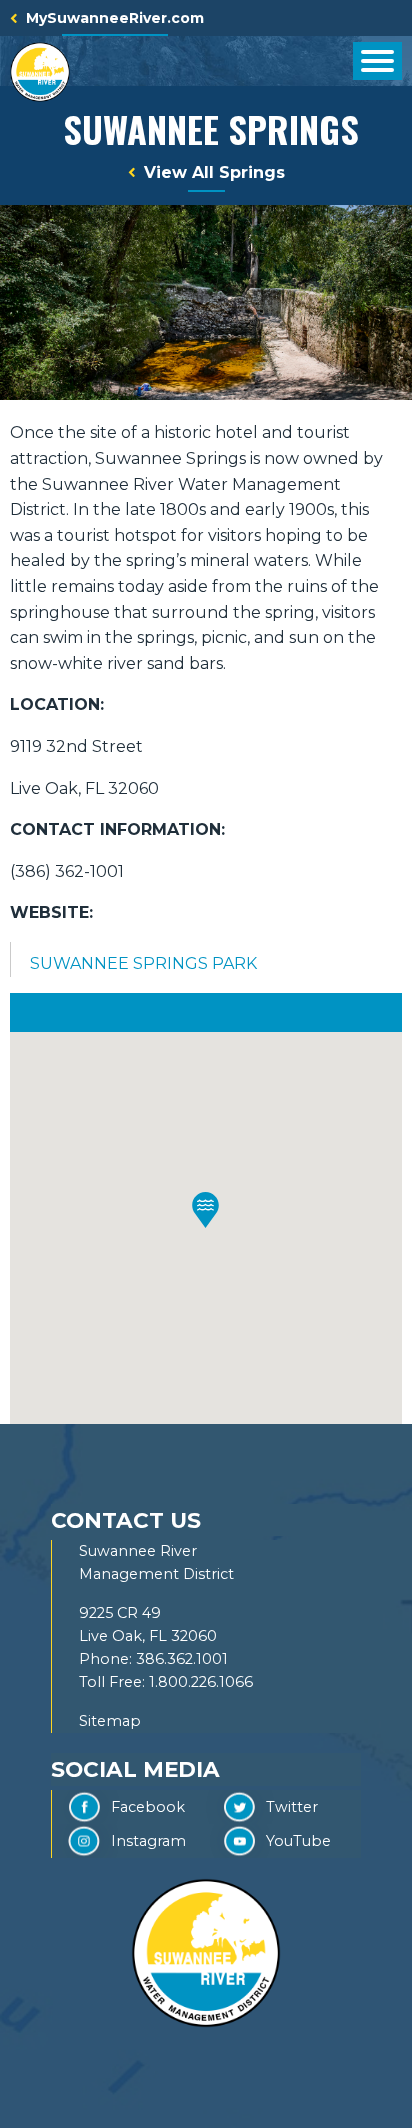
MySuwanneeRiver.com (115, 18)
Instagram (148, 1841)
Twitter (292, 1807)
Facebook (148, 1807)
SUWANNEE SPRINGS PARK (143, 963)
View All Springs (214, 172)
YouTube (298, 1841)
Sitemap (110, 1721)
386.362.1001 (182, 1659)
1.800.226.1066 (201, 1682)
